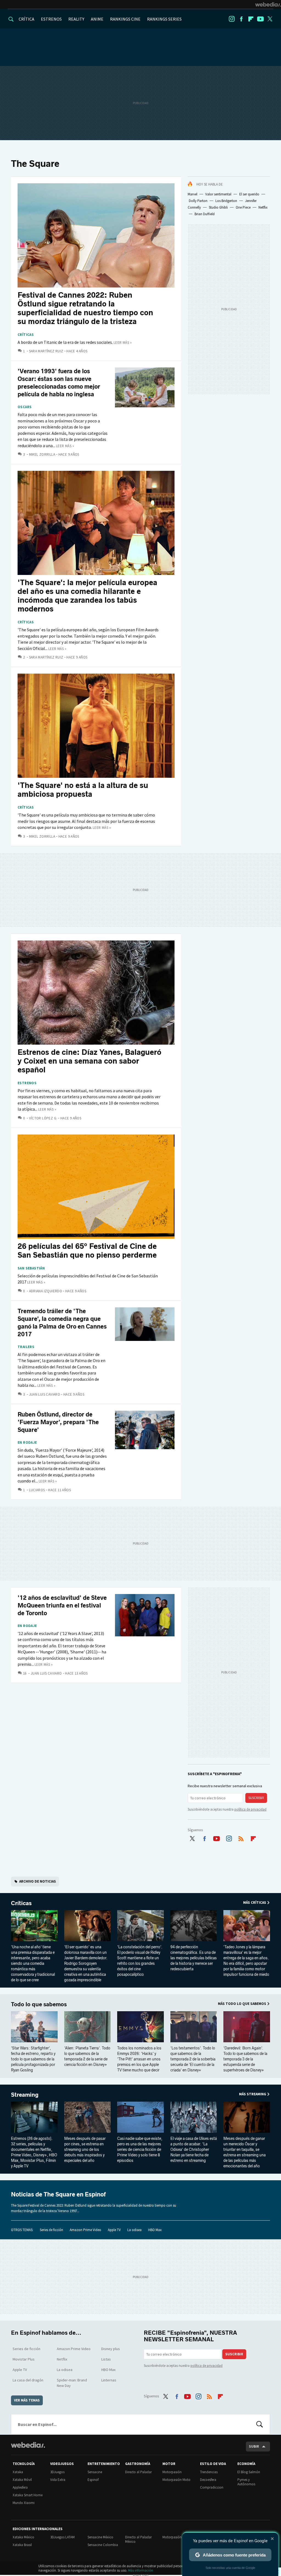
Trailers (26, 1347)
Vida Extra (58, 2480)
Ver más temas (27, 2400)
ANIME (97, 19)
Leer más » (123, 343)
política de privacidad (250, 1809)
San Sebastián (31, 1268)
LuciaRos (37, 1490)
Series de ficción (51, 2230)
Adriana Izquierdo (46, 1291)
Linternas (109, 2380)
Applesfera (20, 2487)
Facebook (241, 19)
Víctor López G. (43, 1118)
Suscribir (256, 1798)
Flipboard (251, 19)
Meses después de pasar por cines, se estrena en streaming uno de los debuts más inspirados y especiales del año (85, 2150)
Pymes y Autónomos (246, 2482)
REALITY (76, 19)
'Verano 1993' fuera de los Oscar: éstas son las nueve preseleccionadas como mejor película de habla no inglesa (59, 383)
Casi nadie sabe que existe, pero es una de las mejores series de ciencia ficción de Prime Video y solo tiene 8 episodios (140, 2150)
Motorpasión (172, 2472)
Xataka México (23, 2537)
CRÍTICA (26, 19)
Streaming (25, 2095)
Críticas (26, 335)
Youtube (260, 19)
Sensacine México (100, 2537)
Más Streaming (253, 2094)
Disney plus (111, 2349)
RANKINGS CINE (125, 19)
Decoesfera (208, 2480)
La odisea (134, 2230)
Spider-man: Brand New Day (72, 2383)
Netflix (263, 207)
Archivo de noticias (38, 1881)
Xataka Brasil (22, 2545)
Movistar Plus (24, 2359)
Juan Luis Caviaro (45, 1394)
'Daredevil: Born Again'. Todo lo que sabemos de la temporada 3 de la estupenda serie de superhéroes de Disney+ (245, 2059)
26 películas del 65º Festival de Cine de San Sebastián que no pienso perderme (87, 1251)
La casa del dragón (28, 2380)
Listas (106, 2359)
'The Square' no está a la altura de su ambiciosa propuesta (83, 790)
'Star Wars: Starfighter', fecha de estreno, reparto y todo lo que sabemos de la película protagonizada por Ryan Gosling (33, 2059)
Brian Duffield (205, 214)
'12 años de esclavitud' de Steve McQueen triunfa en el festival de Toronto (62, 1605)
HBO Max (155, 2230)
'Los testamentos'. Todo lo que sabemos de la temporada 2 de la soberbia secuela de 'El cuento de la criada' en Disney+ (193, 2059)
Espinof (93, 2480)
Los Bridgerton (226, 201)
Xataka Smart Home (28, 2495)
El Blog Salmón (249, 2472)
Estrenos (27, 1083)
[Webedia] (268, 4)
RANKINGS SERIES (164, 19)
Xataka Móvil (22, 2480)
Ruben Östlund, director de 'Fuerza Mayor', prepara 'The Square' (58, 1422)
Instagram (232, 19)
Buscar (260, 2424)
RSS (241, 1838)
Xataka (18, 2472)
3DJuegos (57, 2472)
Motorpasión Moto (176, 2480)
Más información (141, 2570)
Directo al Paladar (138, 2472)
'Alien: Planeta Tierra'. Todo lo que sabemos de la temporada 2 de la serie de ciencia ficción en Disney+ (87, 2056)
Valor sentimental (218, 194)
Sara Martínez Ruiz (46, 351)
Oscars (25, 407)
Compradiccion (212, 2487)
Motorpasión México (178, 2537)
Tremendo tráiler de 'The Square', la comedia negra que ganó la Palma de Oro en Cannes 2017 (62, 1323)
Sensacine (95, 2472)
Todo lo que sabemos (39, 2004)
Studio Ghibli (218, 207)
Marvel (193, 194)
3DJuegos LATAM (62, 2537)
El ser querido (249, 194)
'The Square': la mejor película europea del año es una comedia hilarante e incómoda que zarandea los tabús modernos (87, 596)
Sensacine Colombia (103, 2545)
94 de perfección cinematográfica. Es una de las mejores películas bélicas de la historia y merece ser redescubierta (194, 1958)
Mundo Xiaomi (24, 2503)
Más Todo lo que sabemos (242, 2004)
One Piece (243, 207)
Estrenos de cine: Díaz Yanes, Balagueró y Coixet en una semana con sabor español (89, 1061)
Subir (254, 2446)
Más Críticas (255, 1903)
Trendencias (209, 2472)
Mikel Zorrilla (42, 454)
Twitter (270, 19)
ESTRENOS (51, 19)
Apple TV (114, 2230)
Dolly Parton (198, 201)
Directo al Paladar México (138, 2539)
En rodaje (27, 1443)
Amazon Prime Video (85, 2230)
